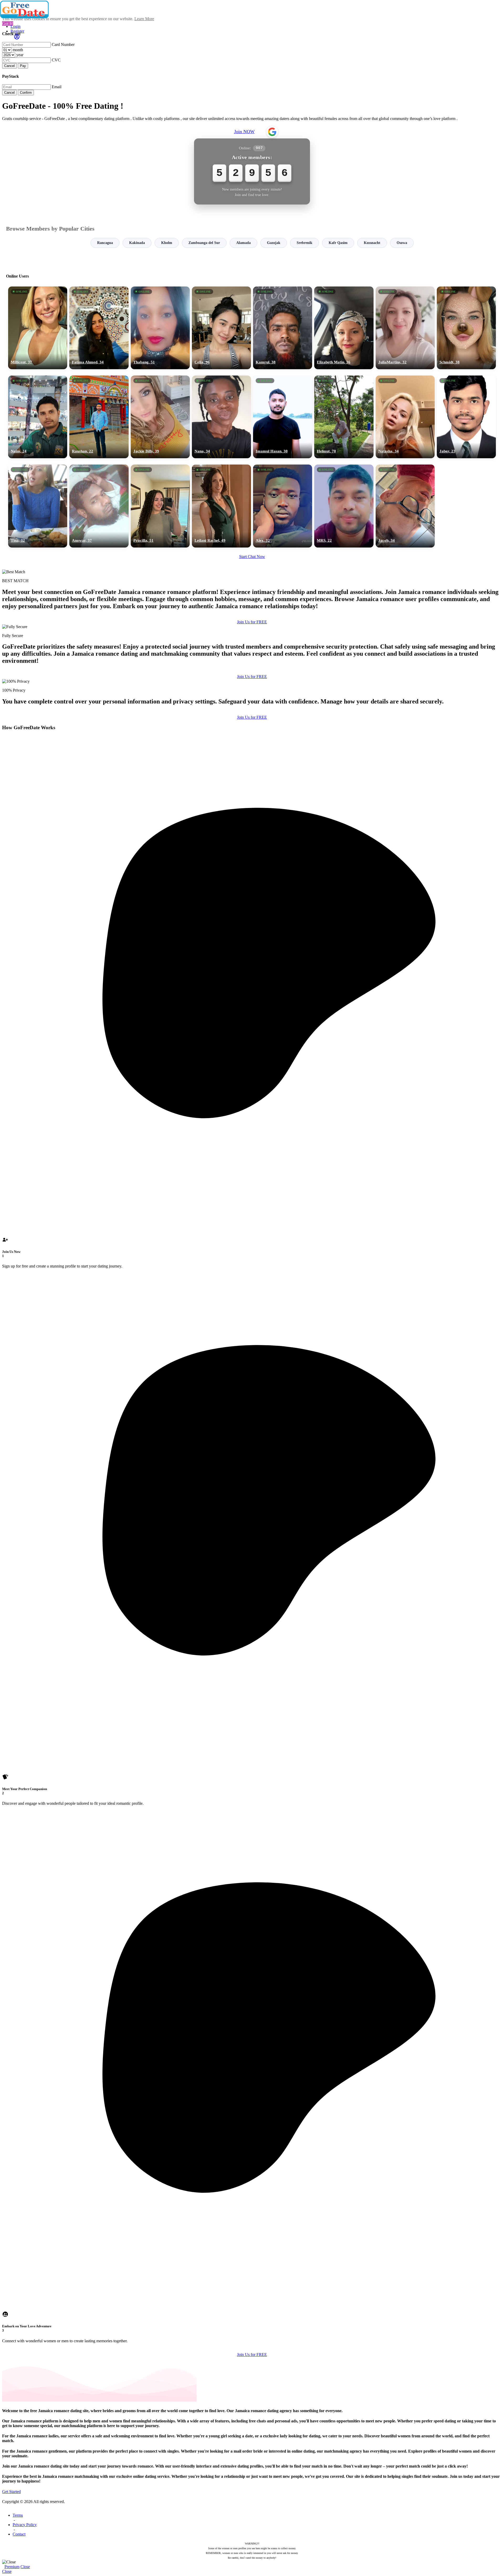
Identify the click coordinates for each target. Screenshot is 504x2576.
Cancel (9, 66)
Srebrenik (304, 243)
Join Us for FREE (252, 622)
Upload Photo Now (254, 1324)
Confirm (26, 93)
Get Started (11, 2492)
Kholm (167, 243)
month (18, 50)
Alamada (243, 243)
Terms (18, 2515)
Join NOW (244, 132)
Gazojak (274, 243)
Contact (19, 2534)
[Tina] (38, 506)
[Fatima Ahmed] (99, 328)
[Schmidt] (466, 328)
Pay (23, 66)
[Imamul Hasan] (283, 417)
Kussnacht (372, 243)
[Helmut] (344, 417)
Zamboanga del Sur (204, 243)
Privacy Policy (25, 2525)
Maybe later (252, 1335)
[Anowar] (99, 506)
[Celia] (221, 328)
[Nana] (221, 417)
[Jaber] (466, 417)
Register (17, 31)
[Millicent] (38, 328)
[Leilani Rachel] (221, 506)
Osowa (402, 243)
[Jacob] (405, 506)
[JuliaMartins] (405, 328)
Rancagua (105, 243)
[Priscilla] (160, 506)
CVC (56, 60)
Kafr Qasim (338, 243)
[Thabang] (160, 328)
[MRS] (344, 506)
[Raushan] (99, 417)
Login (15, 26)
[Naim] (38, 417)
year (20, 55)
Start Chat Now (252, 557)
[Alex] (283, 506)
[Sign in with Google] (272, 132)
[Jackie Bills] (160, 417)
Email (57, 87)
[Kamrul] (283, 328)
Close (25, 2567)
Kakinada (137, 243)
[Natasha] (405, 417)
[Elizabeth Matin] (344, 328)
